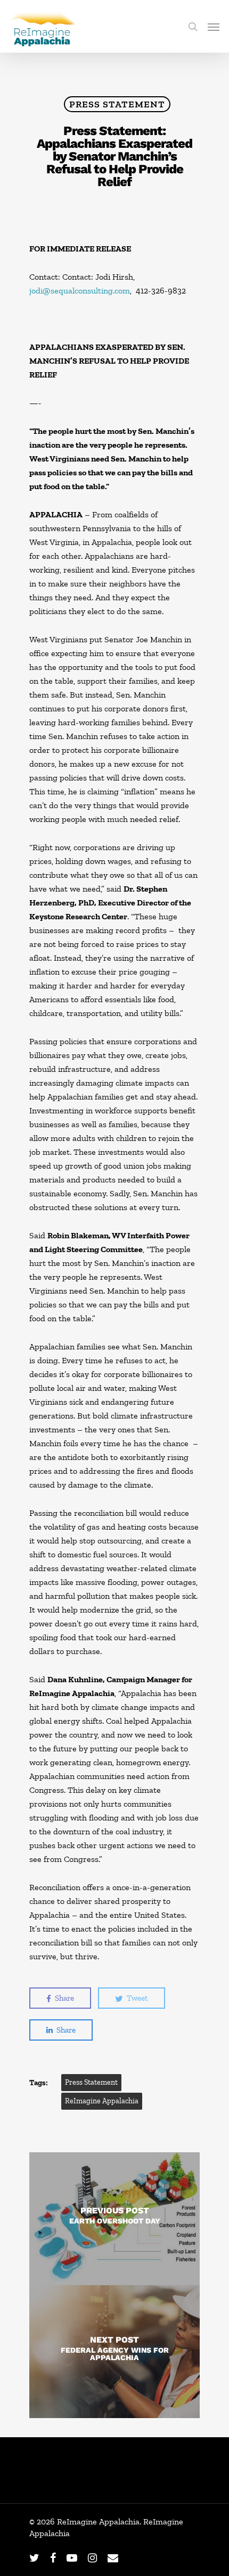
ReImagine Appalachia (102, 2101)
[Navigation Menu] (214, 27)
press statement (91, 2082)
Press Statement (117, 104)
